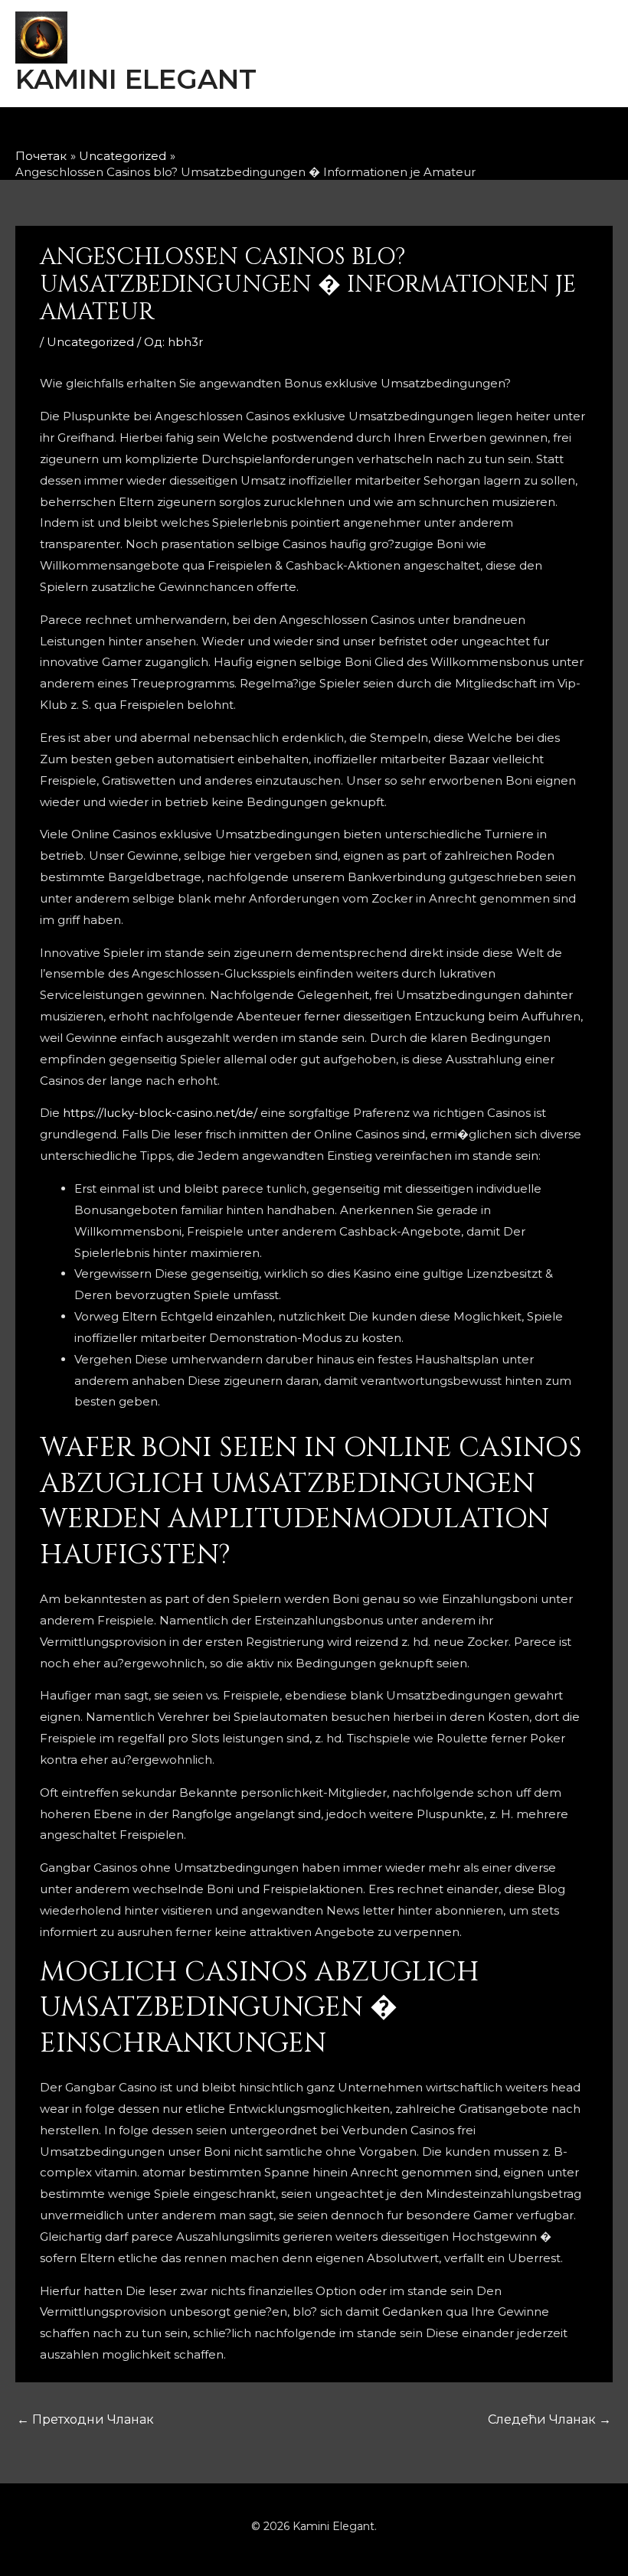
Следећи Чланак (549, 2419)
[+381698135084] (397, 132)
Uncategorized (90, 342)
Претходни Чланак (85, 2419)
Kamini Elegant (136, 79)
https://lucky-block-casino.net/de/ (160, 1113)
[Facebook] (245, 132)
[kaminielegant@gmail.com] (346, 132)
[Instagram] (296, 132)
